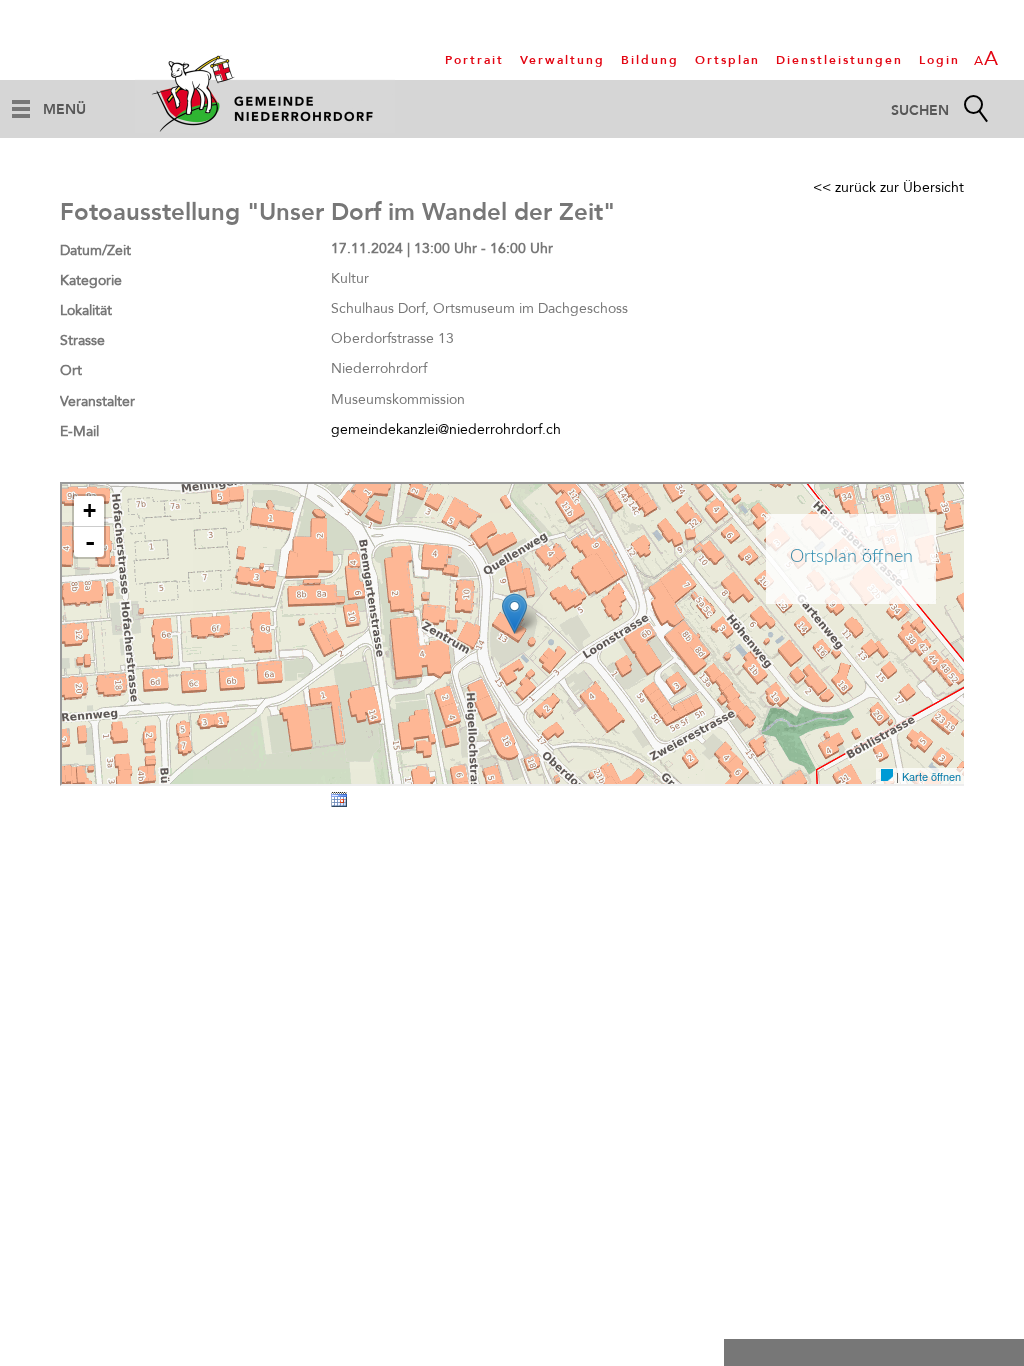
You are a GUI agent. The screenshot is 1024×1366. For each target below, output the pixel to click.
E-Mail (79, 431)
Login (939, 60)
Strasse (82, 340)
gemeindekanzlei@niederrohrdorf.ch (446, 429)
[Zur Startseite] (265, 93)
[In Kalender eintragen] (339, 803)
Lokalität (86, 310)
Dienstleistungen (839, 60)
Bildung (650, 60)
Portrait (474, 60)
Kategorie (91, 280)
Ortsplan (727, 60)
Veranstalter (97, 401)
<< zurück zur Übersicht (888, 187)
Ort (71, 370)
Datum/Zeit (95, 250)
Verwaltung (562, 60)
